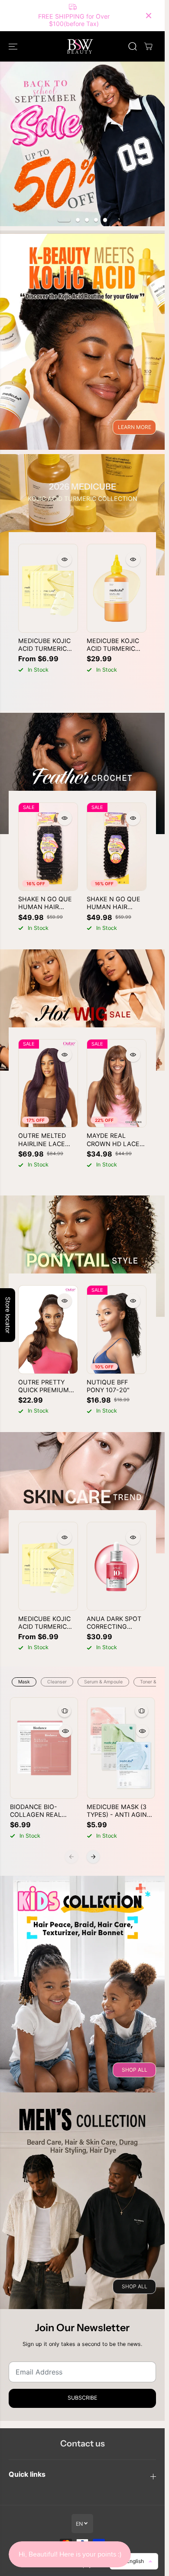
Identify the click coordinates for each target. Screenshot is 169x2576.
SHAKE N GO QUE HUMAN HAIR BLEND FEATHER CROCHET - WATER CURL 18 (115, 903)
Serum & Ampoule (103, 1682)
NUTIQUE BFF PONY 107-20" (108, 1386)
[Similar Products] (65, 1711)
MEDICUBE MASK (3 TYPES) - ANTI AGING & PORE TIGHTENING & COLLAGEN (119, 1811)
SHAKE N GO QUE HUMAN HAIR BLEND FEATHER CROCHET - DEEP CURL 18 (45, 903)
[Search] (133, 46)
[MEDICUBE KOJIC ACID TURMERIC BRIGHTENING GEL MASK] (48, 588)
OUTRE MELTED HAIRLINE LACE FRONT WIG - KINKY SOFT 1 (48, 1140)
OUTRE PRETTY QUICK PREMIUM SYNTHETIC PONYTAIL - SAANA (48, 1386)
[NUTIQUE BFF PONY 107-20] (117, 1330)
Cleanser (57, 1682)
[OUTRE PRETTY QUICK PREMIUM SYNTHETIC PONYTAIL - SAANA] (48, 1330)
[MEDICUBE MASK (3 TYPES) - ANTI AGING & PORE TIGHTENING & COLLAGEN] (121, 1748)
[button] (14, 46)
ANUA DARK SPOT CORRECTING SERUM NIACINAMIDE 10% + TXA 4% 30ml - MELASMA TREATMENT (114, 1623)
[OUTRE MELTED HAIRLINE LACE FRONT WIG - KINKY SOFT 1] (48, 1083)
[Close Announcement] (149, 16)
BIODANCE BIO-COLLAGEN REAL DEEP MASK (36, 1811)
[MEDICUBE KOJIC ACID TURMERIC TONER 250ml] (117, 588)
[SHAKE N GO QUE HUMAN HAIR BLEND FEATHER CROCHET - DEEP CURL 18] (48, 847)
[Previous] (71, 1857)
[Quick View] (65, 559)
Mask (24, 1682)
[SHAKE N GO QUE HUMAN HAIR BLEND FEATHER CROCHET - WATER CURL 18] (117, 847)
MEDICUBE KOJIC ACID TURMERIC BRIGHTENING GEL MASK (47, 645)
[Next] (93, 1857)
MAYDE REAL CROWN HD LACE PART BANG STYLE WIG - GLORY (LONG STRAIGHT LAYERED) (115, 1140)
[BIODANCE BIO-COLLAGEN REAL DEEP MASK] (44, 1748)
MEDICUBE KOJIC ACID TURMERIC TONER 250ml (113, 645)
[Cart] (148, 46)
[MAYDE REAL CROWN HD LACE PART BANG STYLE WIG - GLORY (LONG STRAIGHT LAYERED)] (117, 1083)
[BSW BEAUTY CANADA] (80, 46)
